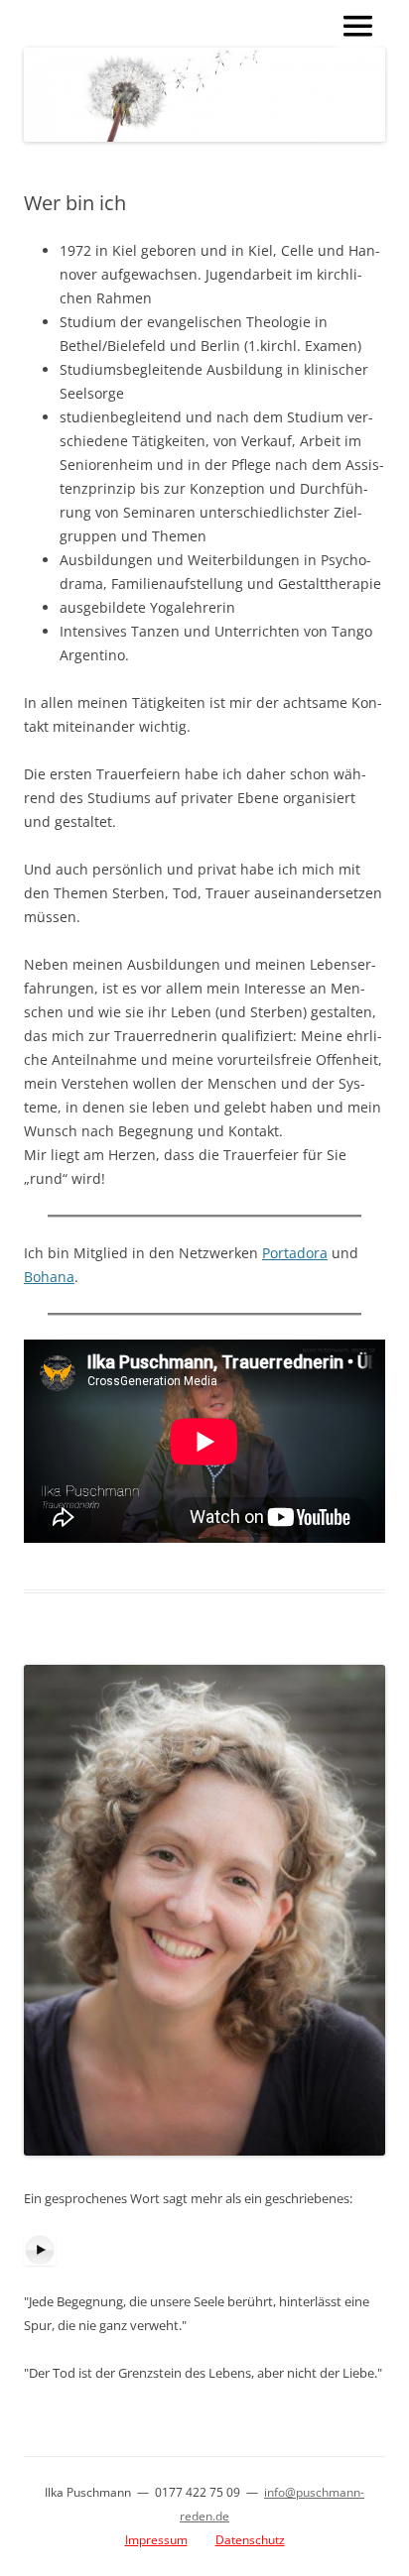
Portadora (295, 1253)
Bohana (49, 1277)
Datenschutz (250, 2540)
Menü (358, 26)
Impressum (156, 2540)
